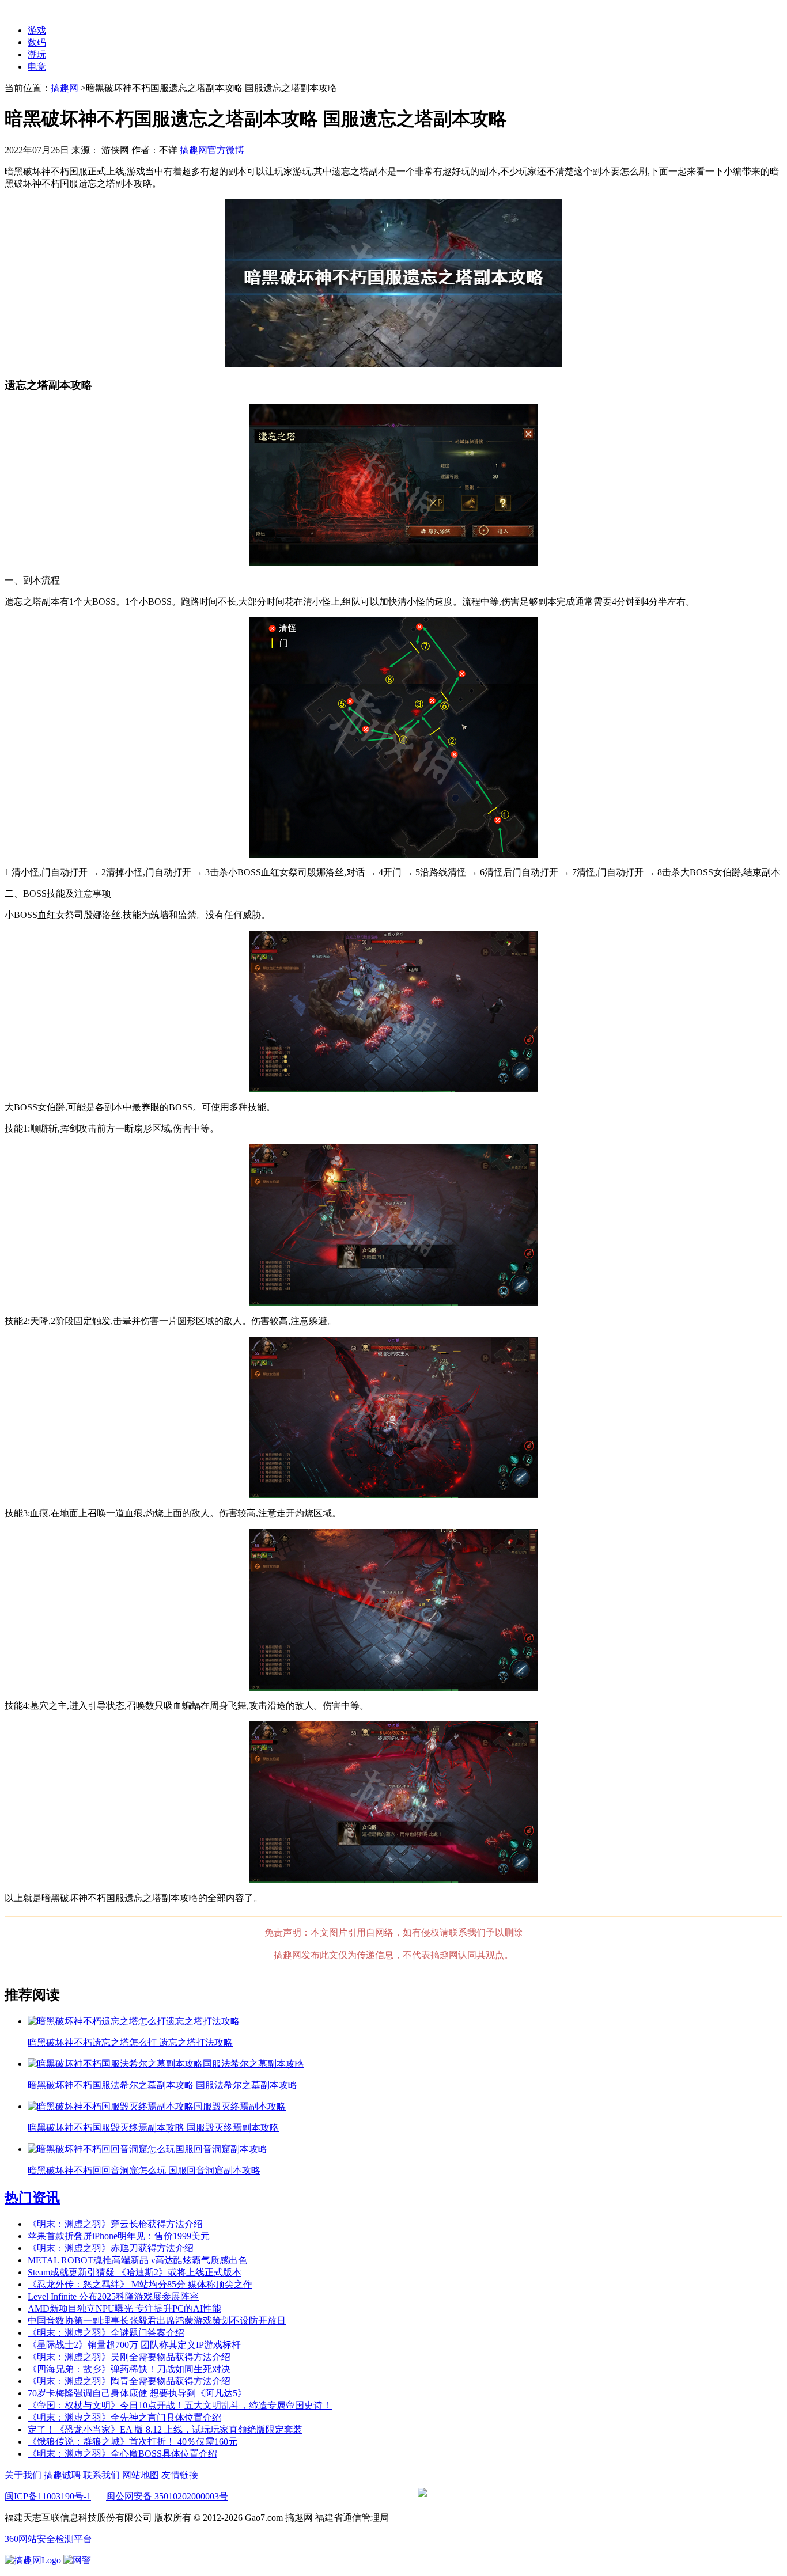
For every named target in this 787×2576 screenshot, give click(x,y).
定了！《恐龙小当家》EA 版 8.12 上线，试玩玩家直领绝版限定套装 (165, 2429)
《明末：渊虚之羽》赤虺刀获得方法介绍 (111, 2248)
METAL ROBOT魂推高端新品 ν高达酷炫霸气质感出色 (137, 2260)
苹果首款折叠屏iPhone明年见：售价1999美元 (119, 2236)
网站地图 (141, 2475)
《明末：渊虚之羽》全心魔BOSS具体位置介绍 (122, 2454)
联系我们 (101, 2475)
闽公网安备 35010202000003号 (167, 2496)
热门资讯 (32, 2198)
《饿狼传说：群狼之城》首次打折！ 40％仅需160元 (133, 2442)
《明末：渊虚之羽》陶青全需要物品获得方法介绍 (129, 2381)
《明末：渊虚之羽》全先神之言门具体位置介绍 (124, 2417)
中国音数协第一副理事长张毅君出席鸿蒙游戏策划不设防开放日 (157, 2321)
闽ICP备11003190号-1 (48, 2496)
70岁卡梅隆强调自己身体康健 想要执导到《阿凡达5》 (137, 2393)
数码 (37, 42)
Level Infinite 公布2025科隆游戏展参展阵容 (113, 2296)
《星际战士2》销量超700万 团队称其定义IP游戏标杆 (134, 2345)
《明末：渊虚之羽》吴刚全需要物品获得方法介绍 (129, 2357)
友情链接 (180, 2475)
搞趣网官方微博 (212, 150)
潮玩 (37, 54)
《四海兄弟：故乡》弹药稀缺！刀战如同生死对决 (129, 2369)
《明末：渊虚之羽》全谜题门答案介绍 (106, 2333)
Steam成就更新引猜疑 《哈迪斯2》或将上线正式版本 (135, 2272)
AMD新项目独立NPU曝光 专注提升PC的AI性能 (124, 2308)
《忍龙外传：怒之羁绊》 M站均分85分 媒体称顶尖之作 (140, 2284)
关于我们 (23, 2475)
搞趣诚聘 (62, 2475)
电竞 (37, 67)
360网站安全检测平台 (48, 2539)
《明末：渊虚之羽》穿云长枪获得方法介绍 (115, 2224)
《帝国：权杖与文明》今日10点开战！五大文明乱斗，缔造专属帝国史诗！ (180, 2405)
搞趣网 (65, 88)
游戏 (37, 30)
